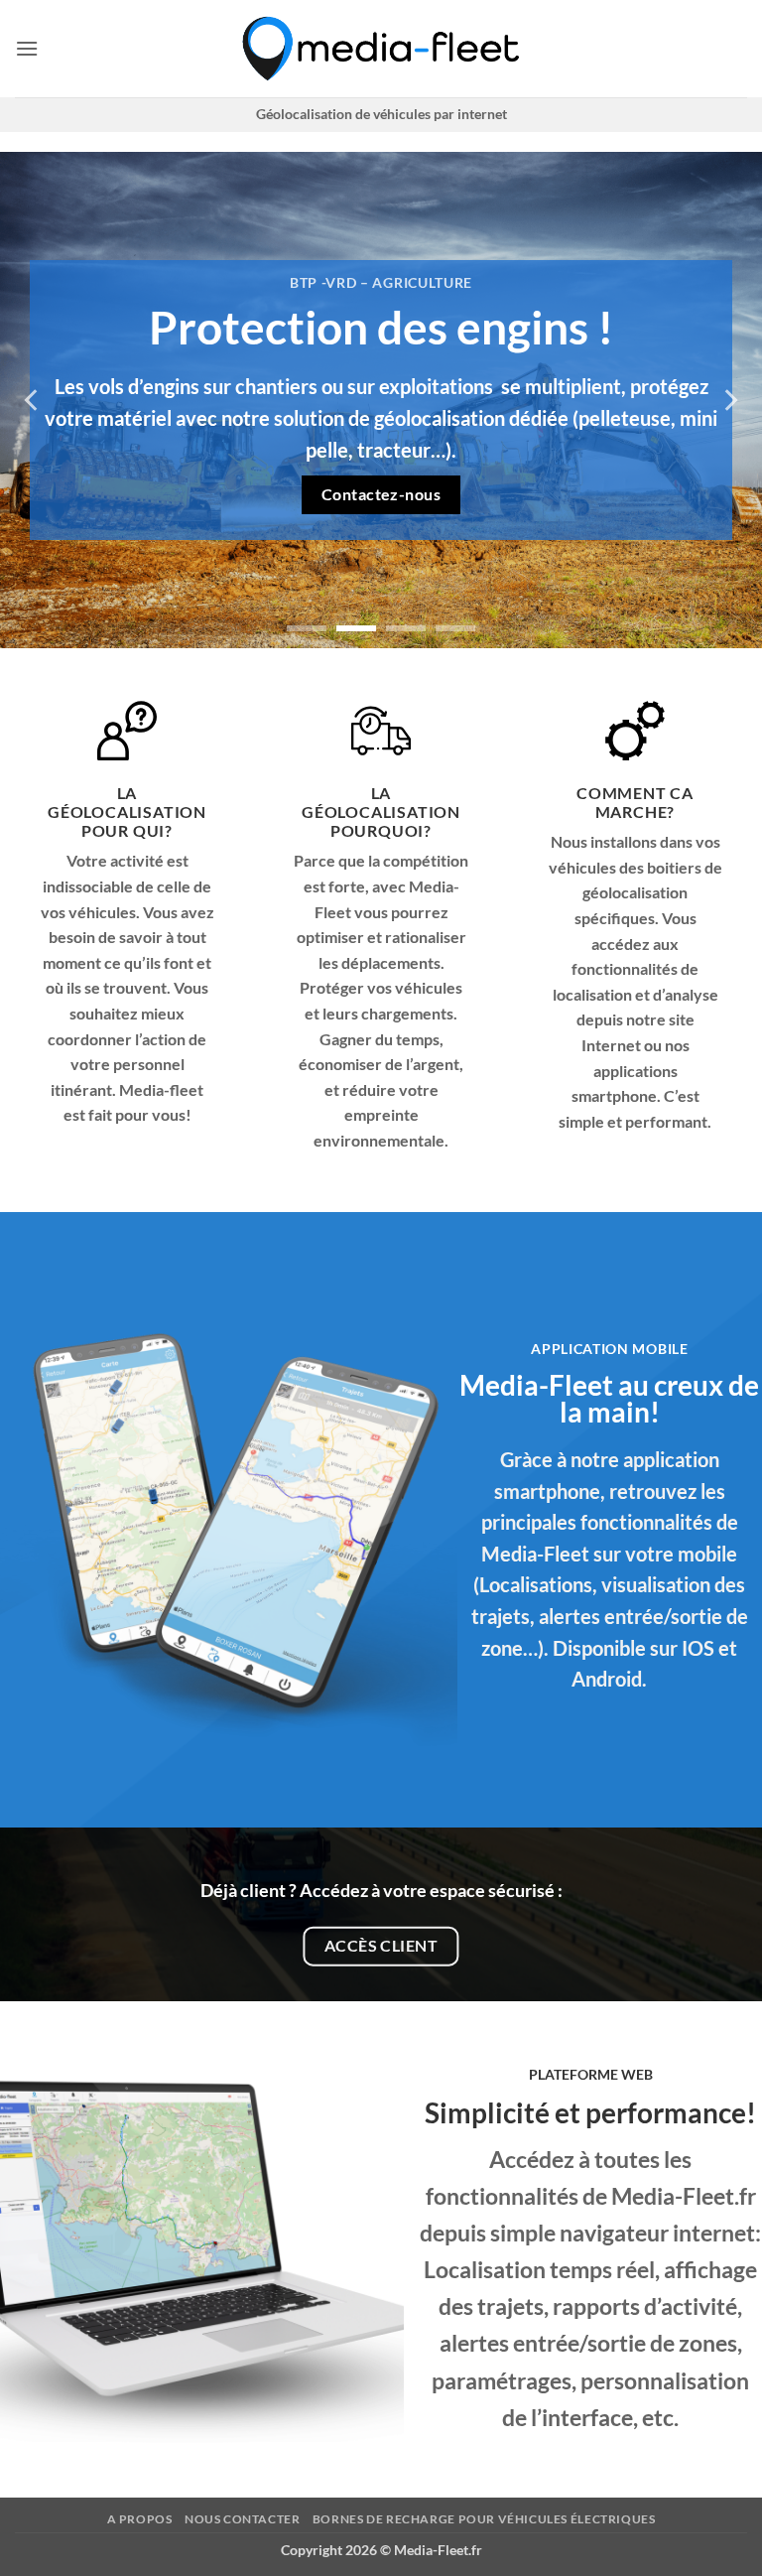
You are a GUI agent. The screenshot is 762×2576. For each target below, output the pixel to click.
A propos (140, 2519)
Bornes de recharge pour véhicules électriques (484, 2519)
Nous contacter (243, 2519)
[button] (27, 48)
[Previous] (33, 400)
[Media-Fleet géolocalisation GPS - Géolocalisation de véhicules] (381, 49)
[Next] (729, 400)
